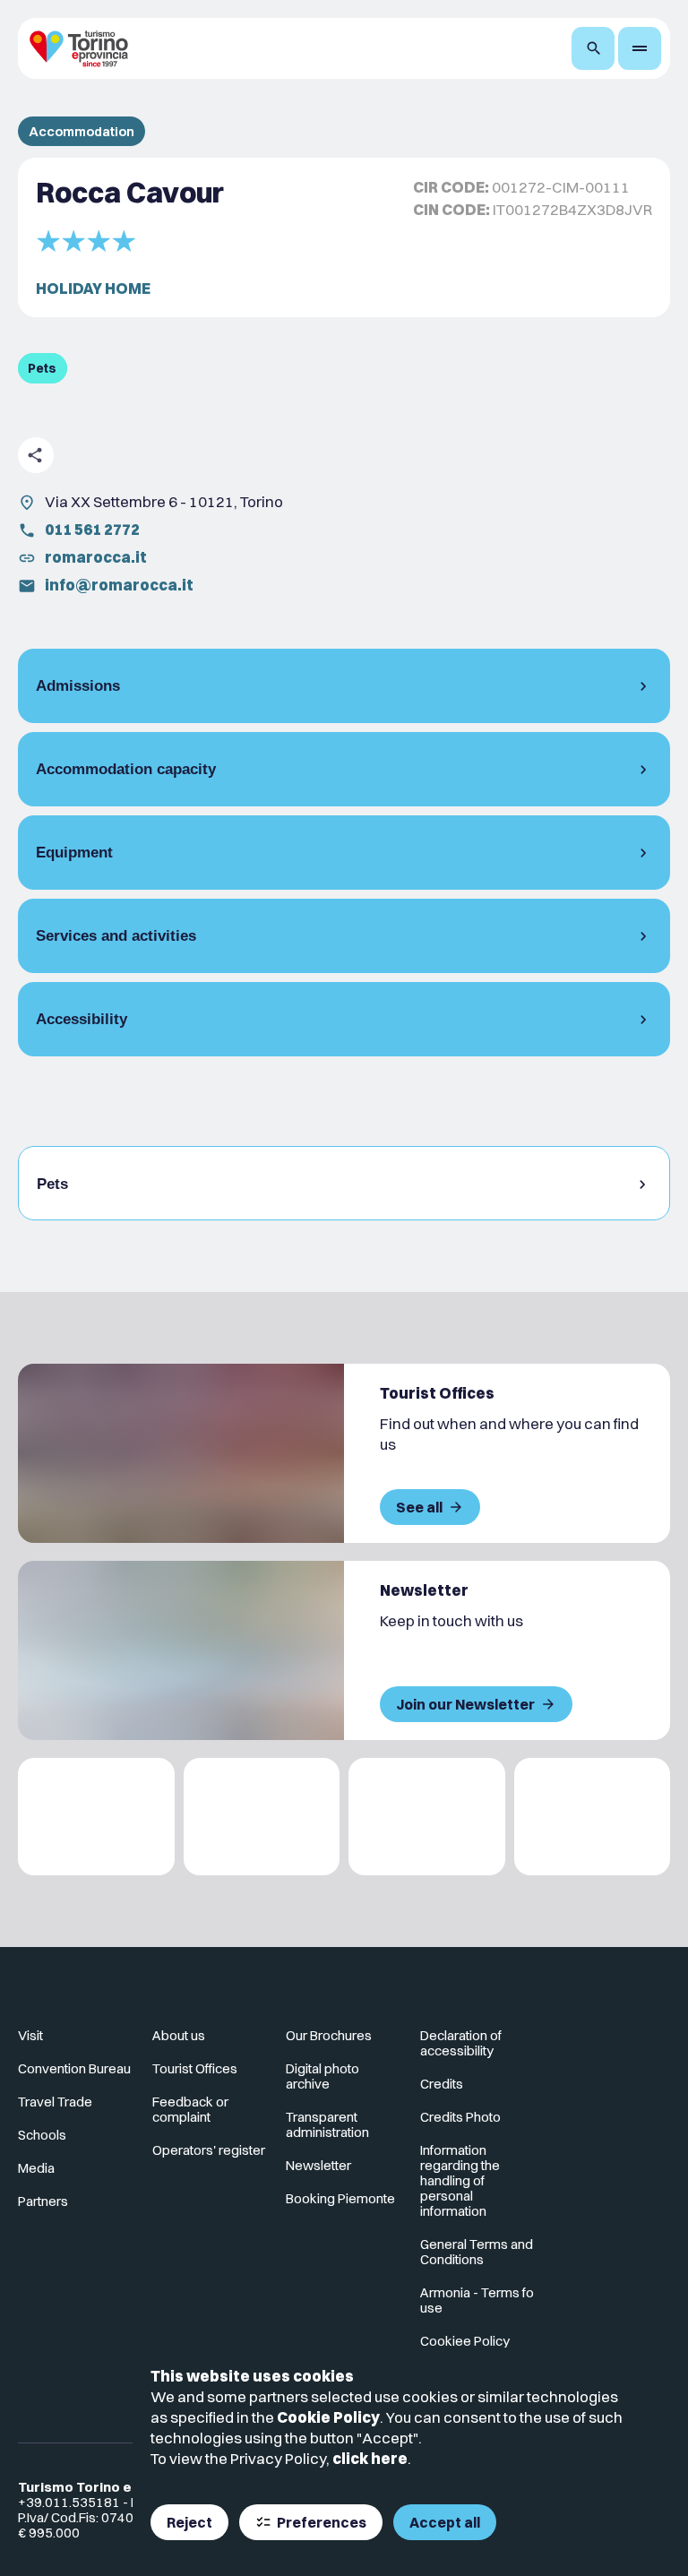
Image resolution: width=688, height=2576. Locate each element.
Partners (43, 2201)
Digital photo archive (322, 2076)
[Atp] (96, 1817)
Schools (42, 2135)
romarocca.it (96, 557)
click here (370, 2458)
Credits (442, 2084)
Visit (30, 2035)
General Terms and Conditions (477, 2252)
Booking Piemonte (340, 2198)
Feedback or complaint (190, 2109)
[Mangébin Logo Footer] (262, 1817)
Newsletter (318, 2165)
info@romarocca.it (119, 585)
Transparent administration (327, 2124)
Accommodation (82, 131)
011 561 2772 (92, 529)
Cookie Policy (328, 2417)
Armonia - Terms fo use (477, 2300)
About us (179, 2035)
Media (36, 2168)
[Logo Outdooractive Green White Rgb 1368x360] (593, 1817)
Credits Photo (460, 2117)
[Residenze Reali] (427, 1817)
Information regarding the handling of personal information (460, 2180)
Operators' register (209, 2150)
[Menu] (640, 48)
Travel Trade (55, 2102)
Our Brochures (329, 2035)
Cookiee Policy (465, 2341)
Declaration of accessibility (461, 2043)
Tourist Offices (195, 2068)
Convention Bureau (74, 2068)
